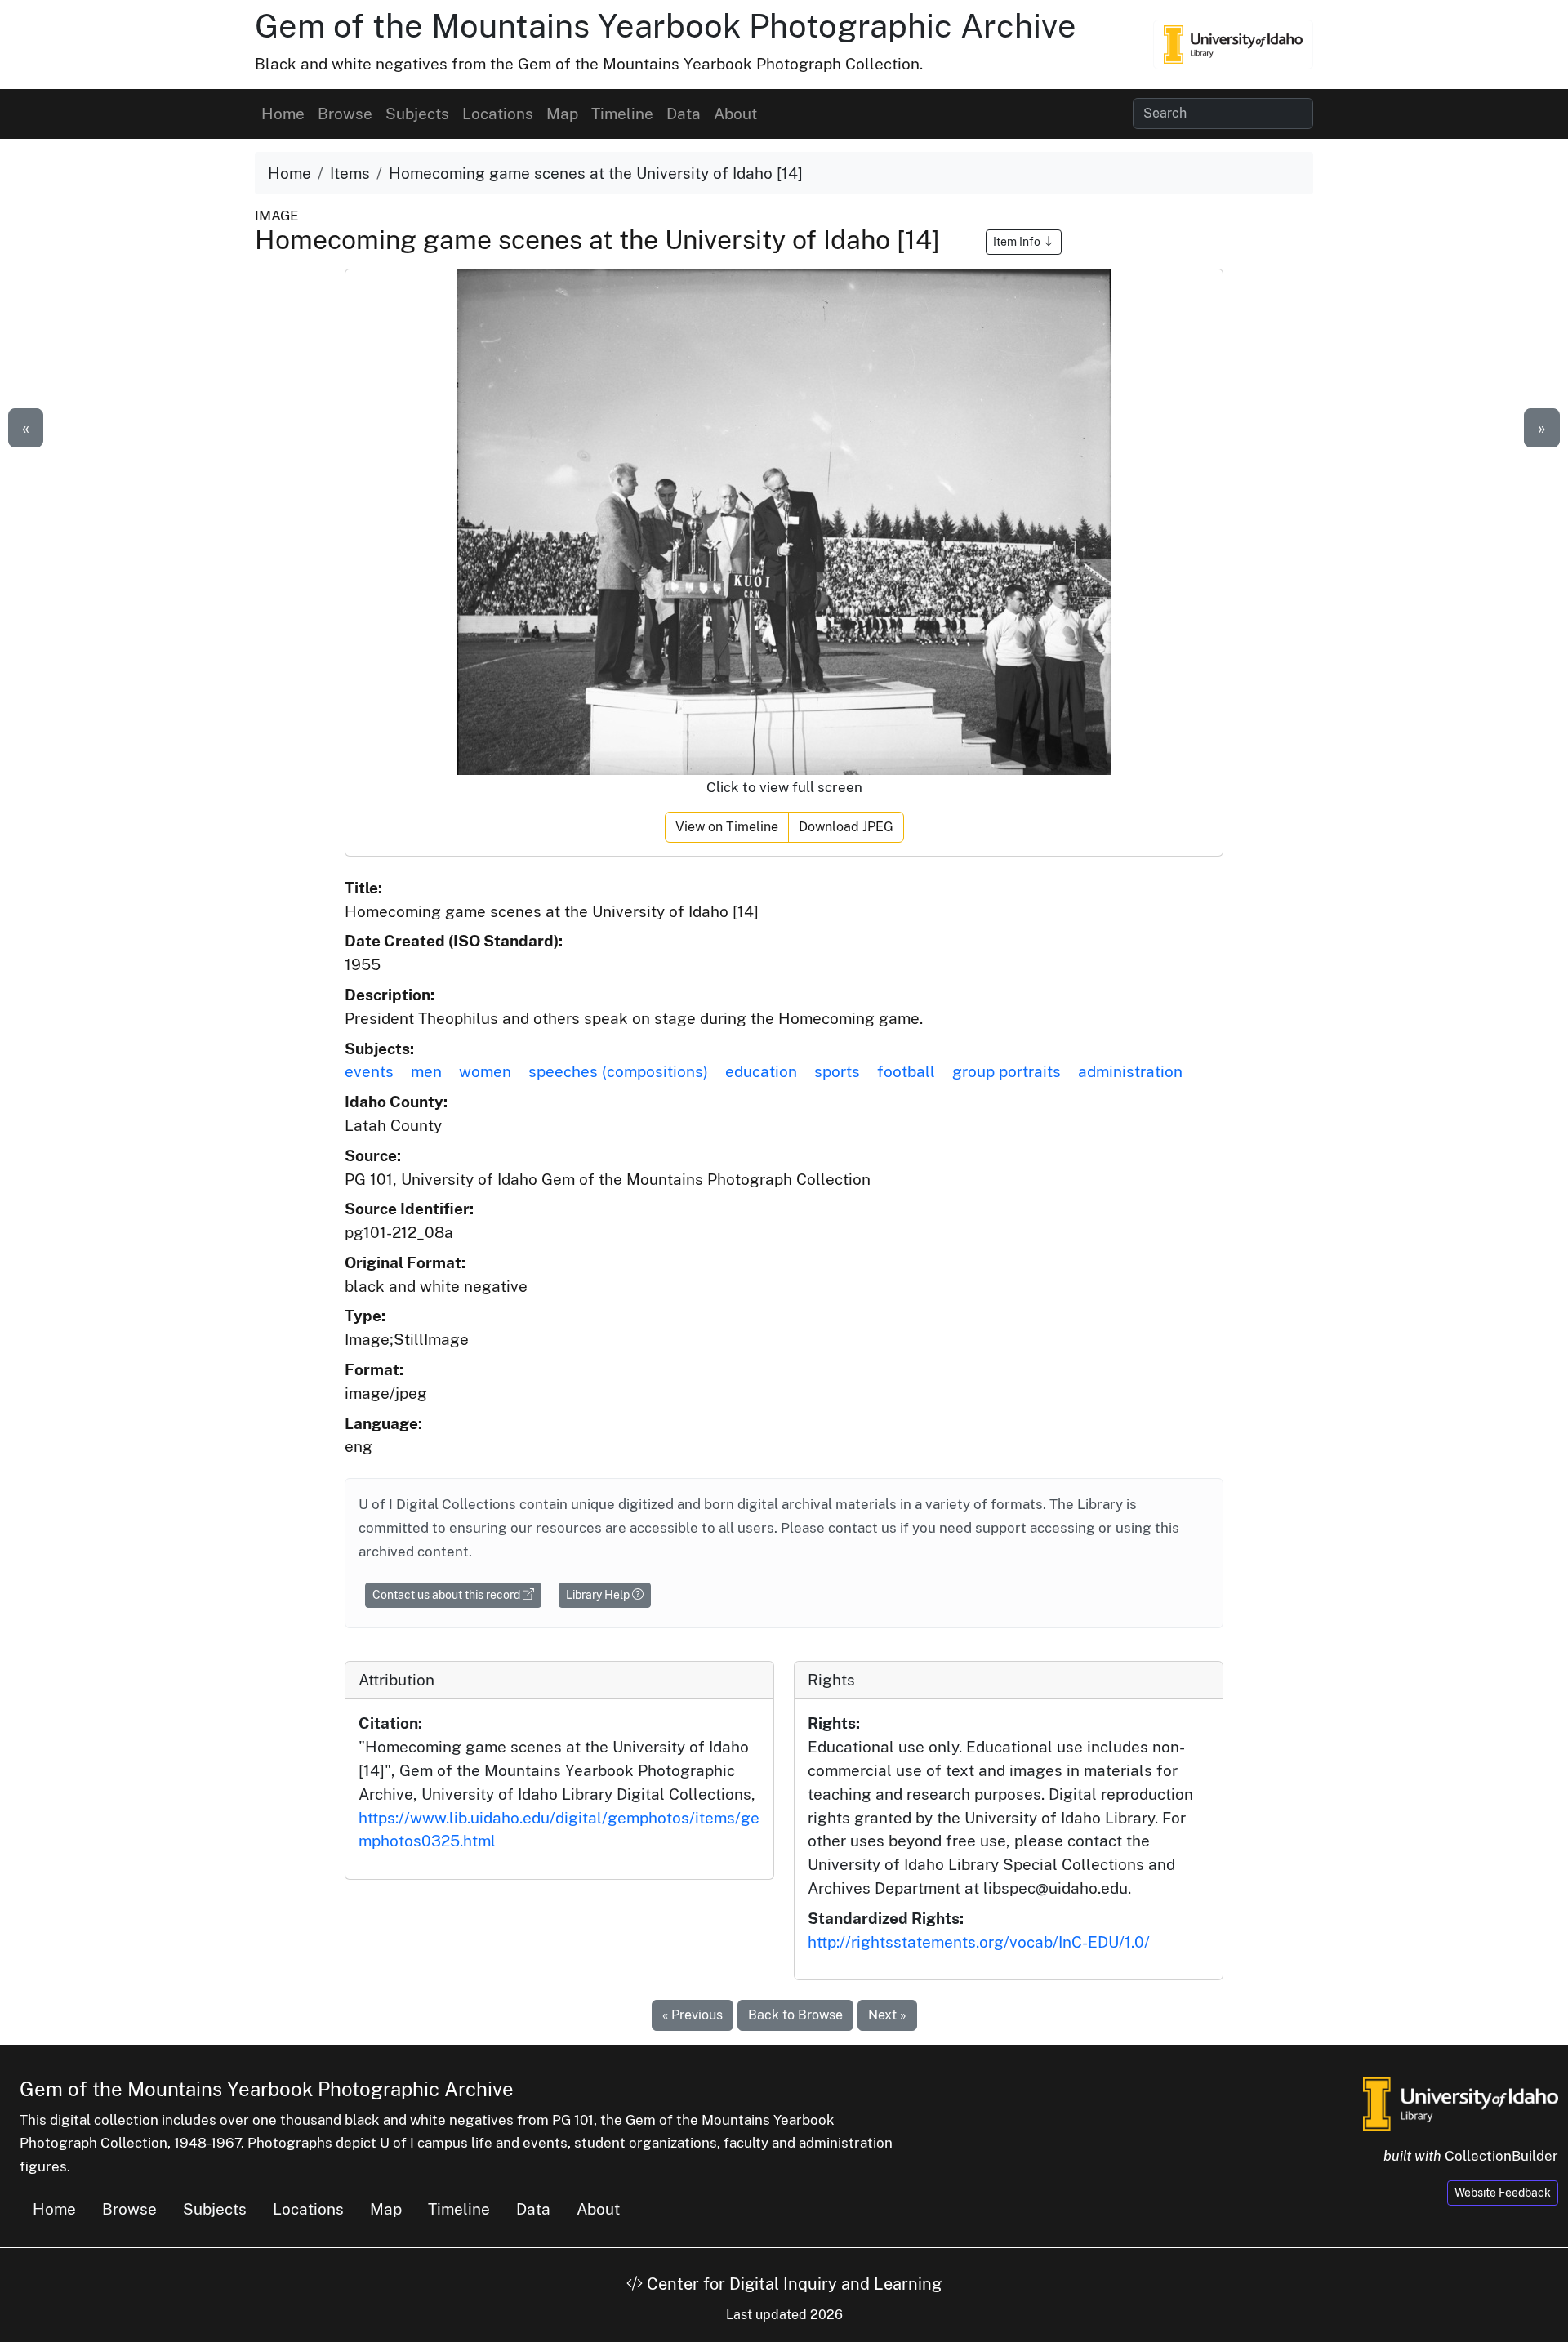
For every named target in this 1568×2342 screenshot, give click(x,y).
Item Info (1018, 242)
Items (350, 173)
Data (684, 114)
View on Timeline (727, 827)
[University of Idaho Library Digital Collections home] (1461, 2102)
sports (837, 1071)
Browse (345, 114)
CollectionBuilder (1501, 2156)
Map (562, 114)
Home (283, 114)
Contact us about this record (448, 1595)
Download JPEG (846, 827)
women (485, 1071)
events (369, 1071)
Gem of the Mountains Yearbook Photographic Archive (666, 26)
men (426, 1071)
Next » (887, 2015)
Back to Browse (795, 2015)
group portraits (1007, 1071)
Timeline (622, 114)
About (735, 114)
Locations (498, 114)
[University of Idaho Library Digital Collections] (1233, 44)
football (906, 1071)
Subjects (417, 114)
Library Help (599, 1595)
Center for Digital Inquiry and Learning (792, 2284)
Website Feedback (1503, 2193)
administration (1130, 1071)
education (761, 1071)
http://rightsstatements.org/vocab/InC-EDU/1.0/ (979, 1942)
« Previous (693, 2015)
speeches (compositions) (618, 1071)
